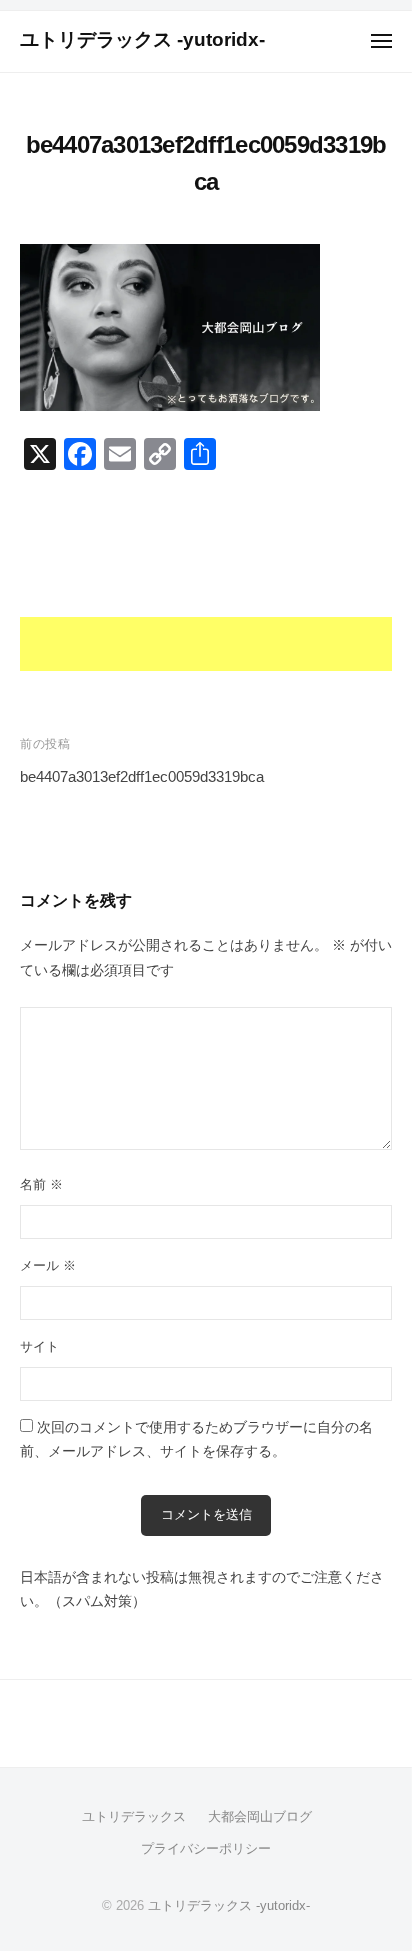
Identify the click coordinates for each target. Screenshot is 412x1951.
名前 (41, 1184)
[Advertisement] (206, 581)
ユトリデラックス (134, 1816)
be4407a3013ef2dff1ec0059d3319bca (142, 776)
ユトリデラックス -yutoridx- (142, 39)
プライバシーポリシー (206, 1848)
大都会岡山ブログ (260, 1816)
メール (48, 1265)
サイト (39, 1346)
